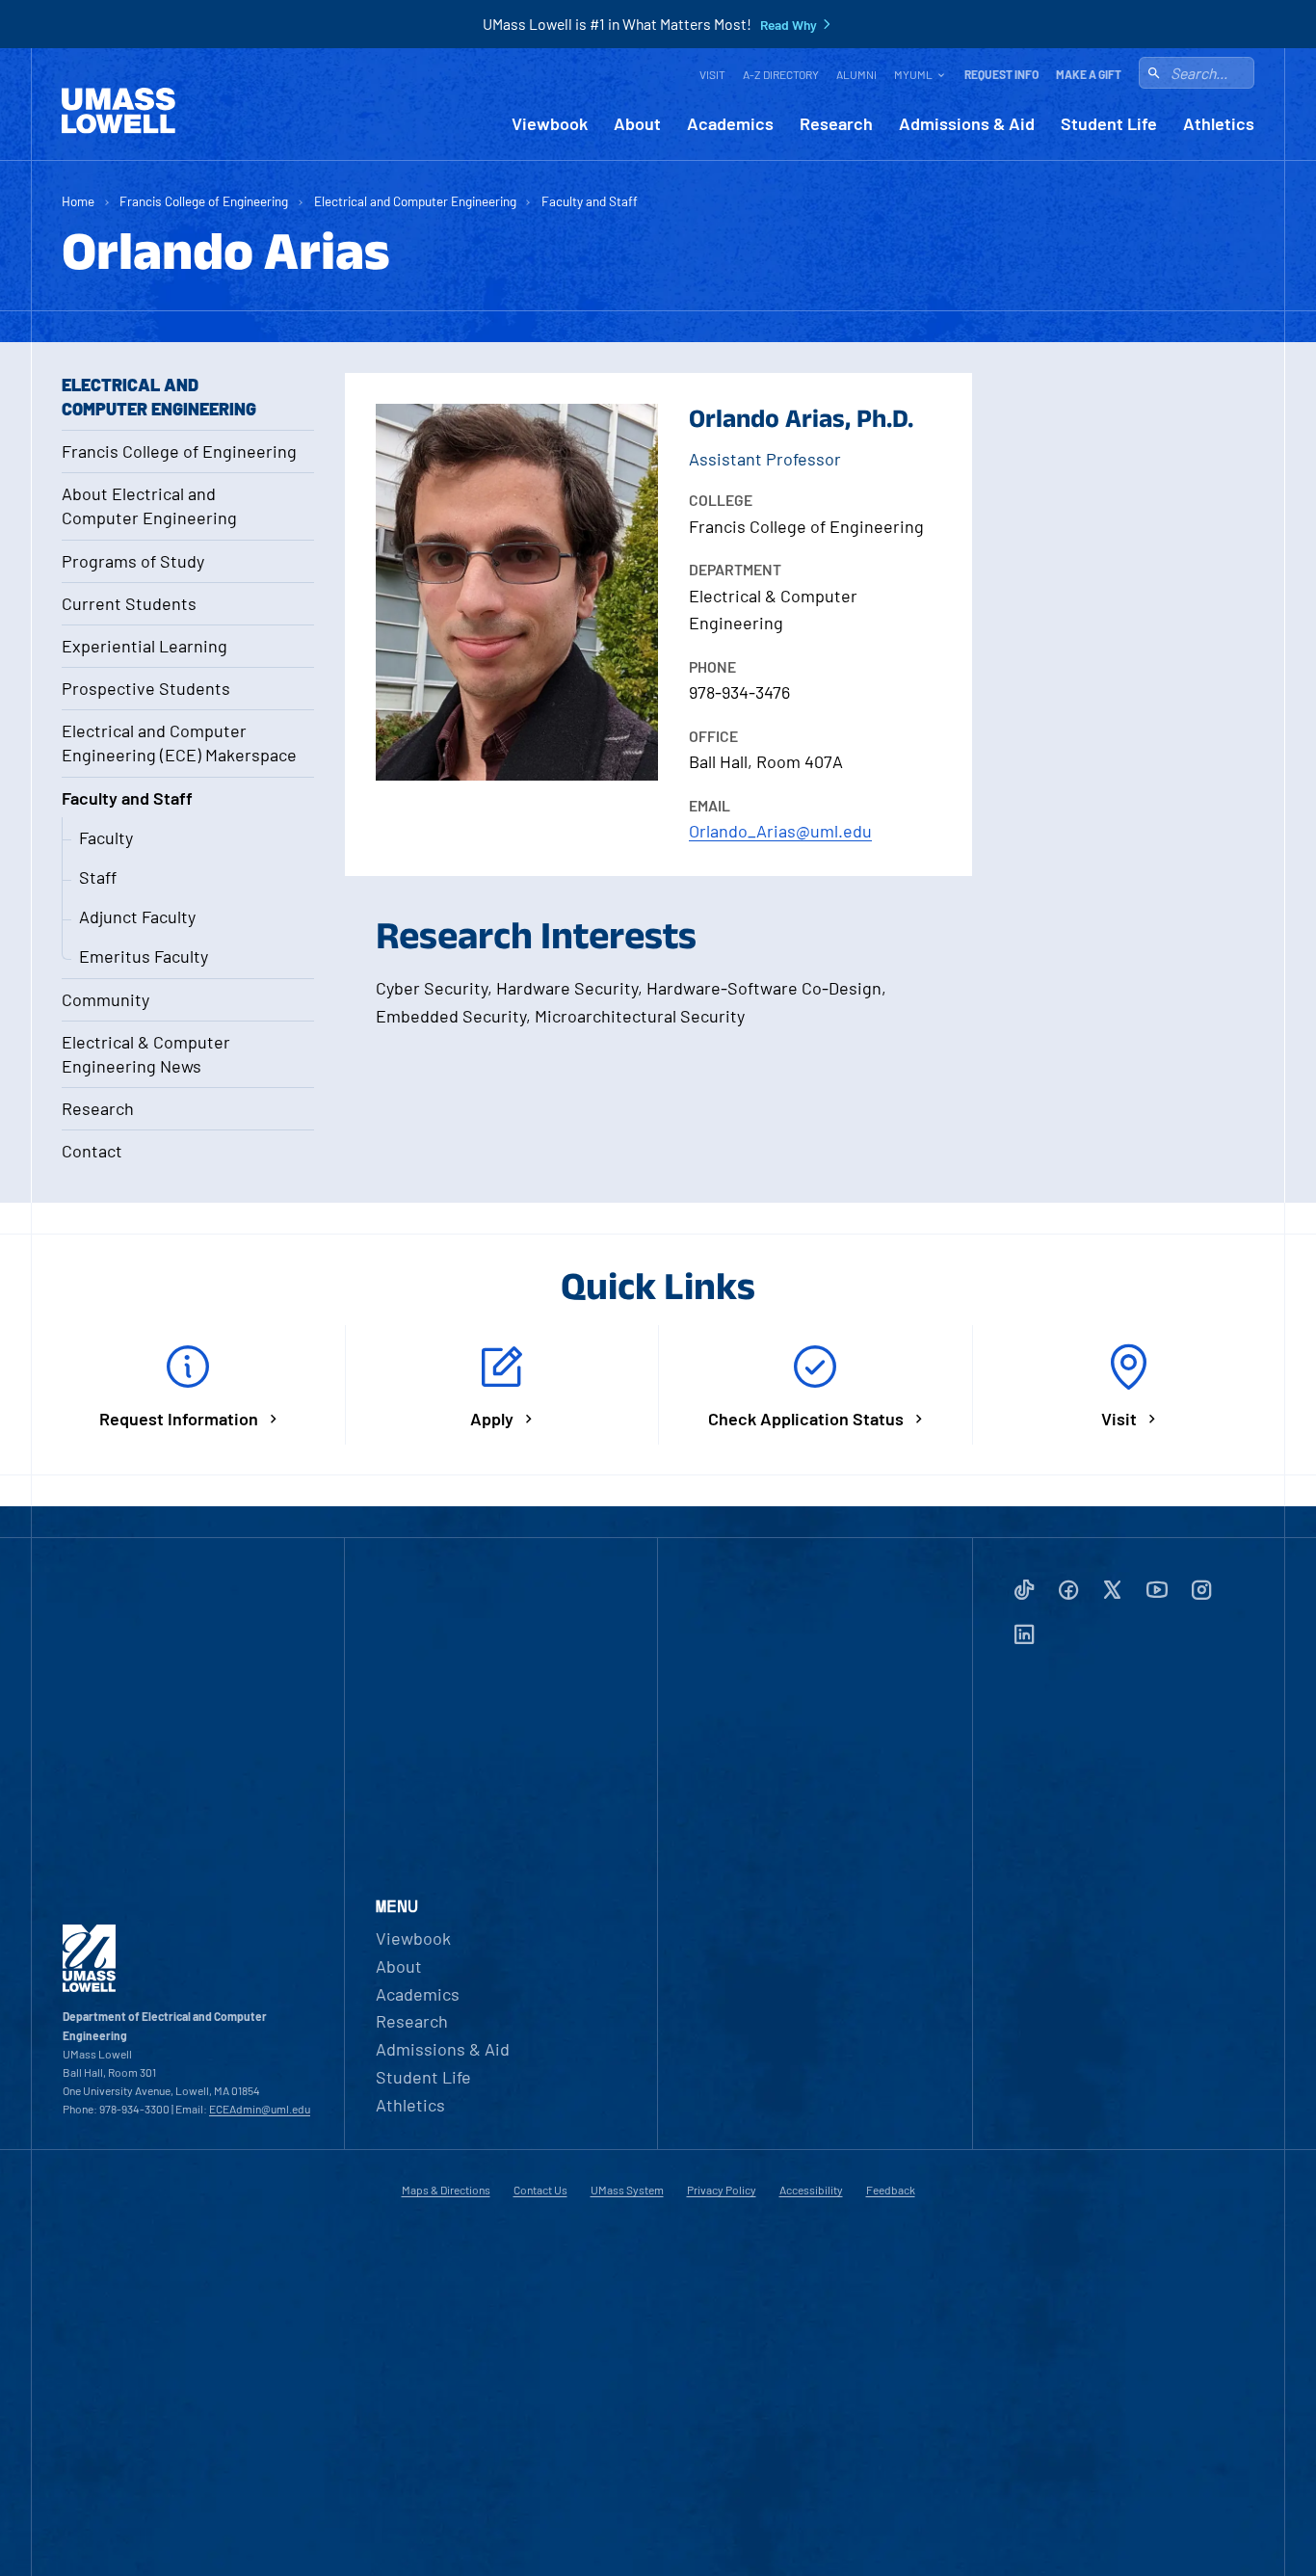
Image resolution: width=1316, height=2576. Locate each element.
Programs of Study (133, 561)
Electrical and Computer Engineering (415, 201)
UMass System (627, 2190)
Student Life (1109, 124)
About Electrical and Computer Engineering (149, 505)
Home (78, 201)
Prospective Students (146, 688)
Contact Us (540, 2190)
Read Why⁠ (789, 25)
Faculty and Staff (590, 201)
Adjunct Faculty (137, 916)
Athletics (1219, 124)
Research (836, 124)
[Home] (118, 111)
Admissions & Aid (967, 124)
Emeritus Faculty (144, 956)
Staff (98, 877)
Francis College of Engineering (204, 201)
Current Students (129, 603)
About (637, 124)
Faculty (106, 837)
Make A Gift (1089, 74)
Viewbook (550, 124)
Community (105, 999)
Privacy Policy (722, 2190)
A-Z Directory (781, 74)
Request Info (1001, 74)
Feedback (891, 2190)
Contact (92, 1151)
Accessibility (811, 2190)
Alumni (856, 74)
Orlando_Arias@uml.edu (780, 831)
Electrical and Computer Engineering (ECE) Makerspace (179, 743)
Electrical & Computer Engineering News (146, 1054)
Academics (730, 124)
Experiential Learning (145, 646)
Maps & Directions (446, 2190)
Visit (712, 74)
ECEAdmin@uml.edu (260, 2109)
